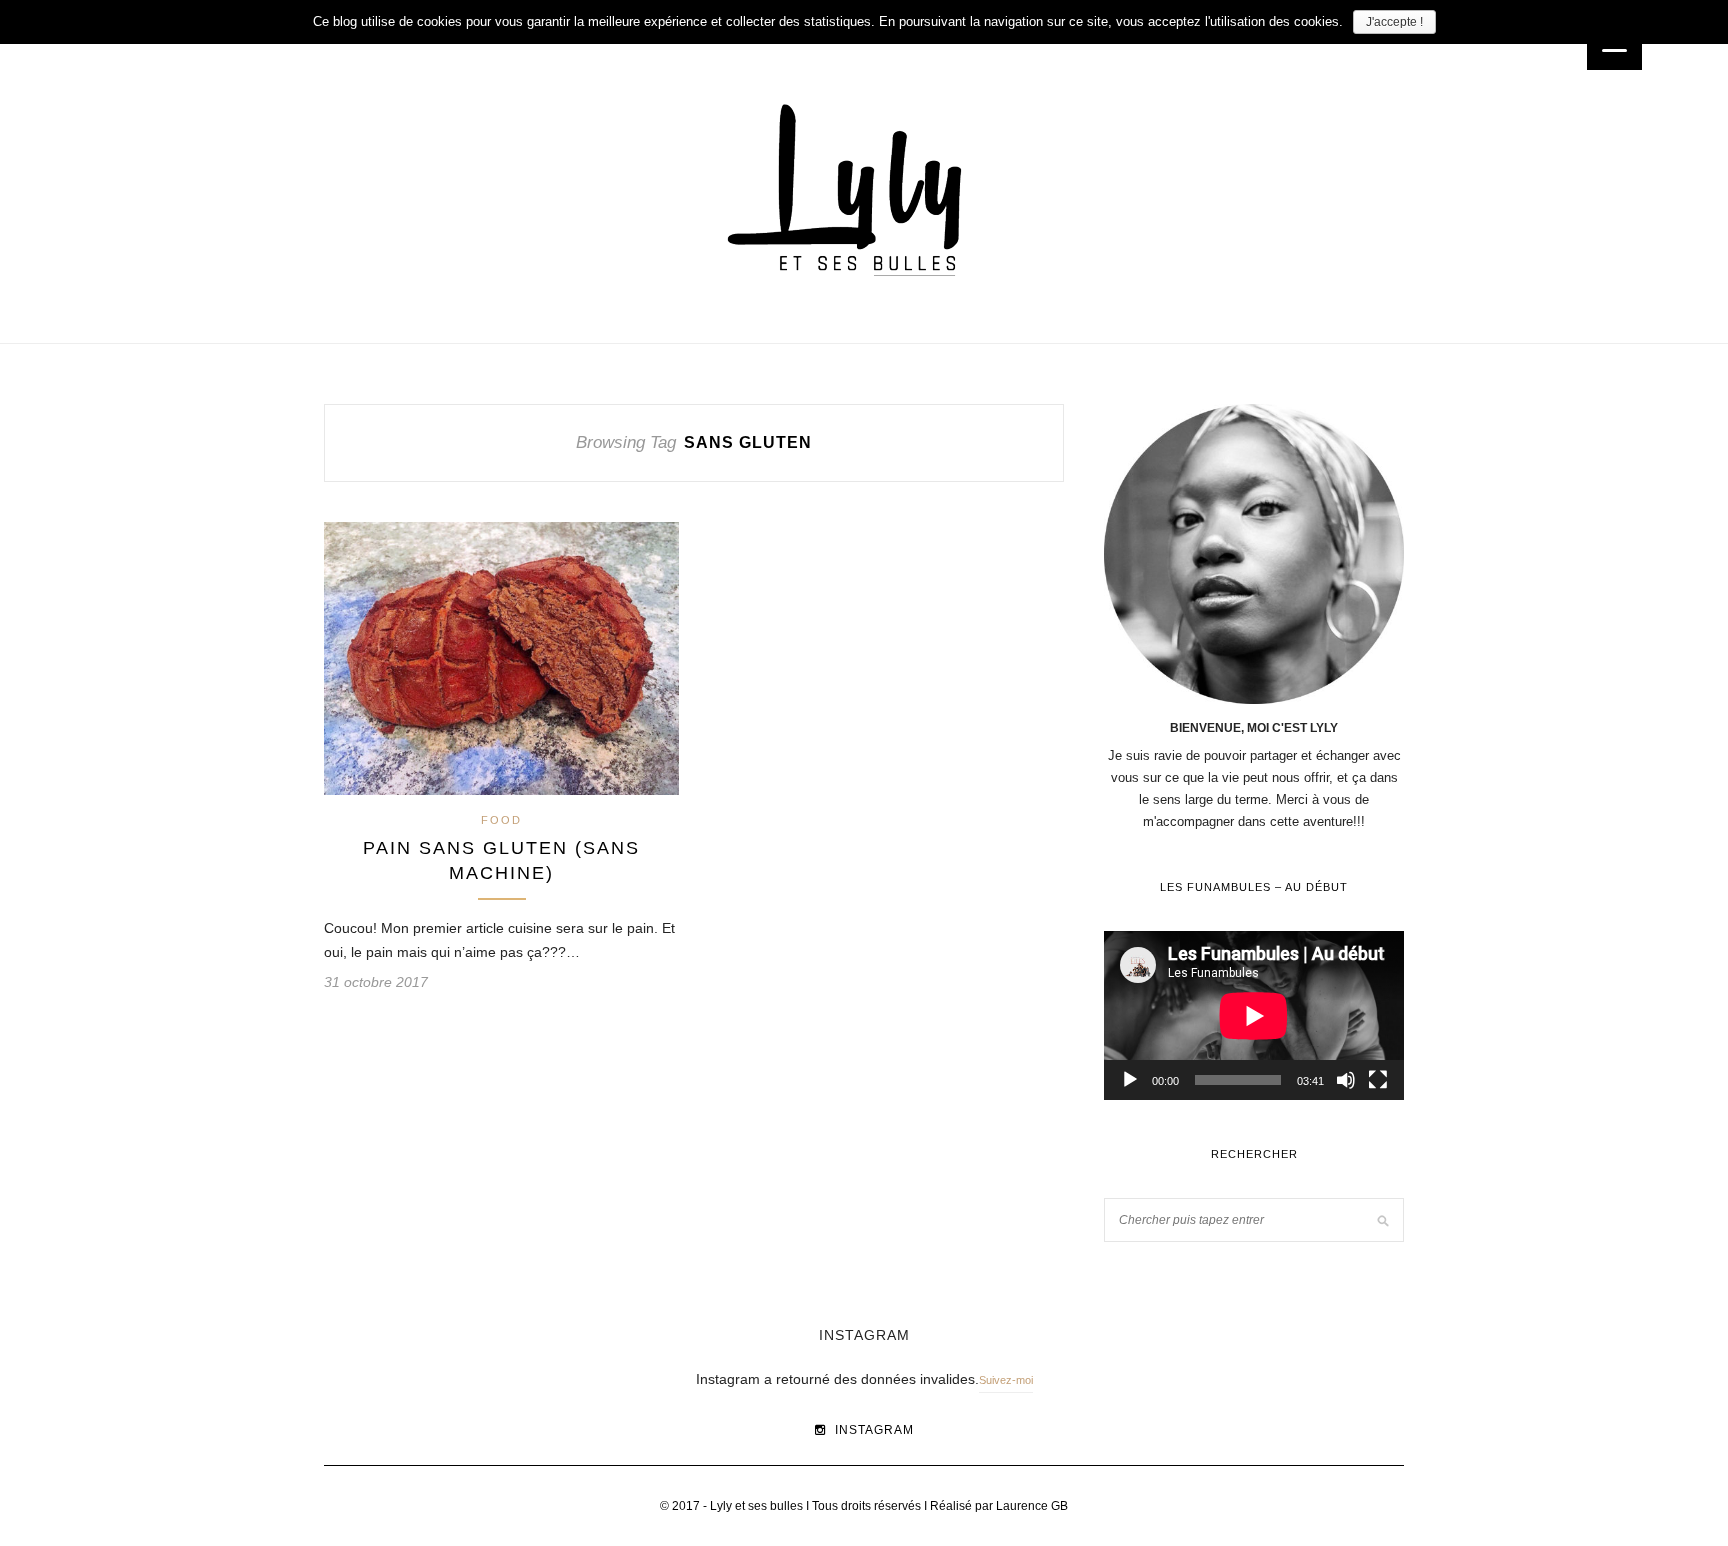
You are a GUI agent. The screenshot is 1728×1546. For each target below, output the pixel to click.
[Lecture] (1130, 1080)
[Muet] (1346, 1080)
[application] (1254, 1015)
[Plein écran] (1378, 1080)
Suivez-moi (1006, 1380)
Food (501, 820)
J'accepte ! (1394, 22)
